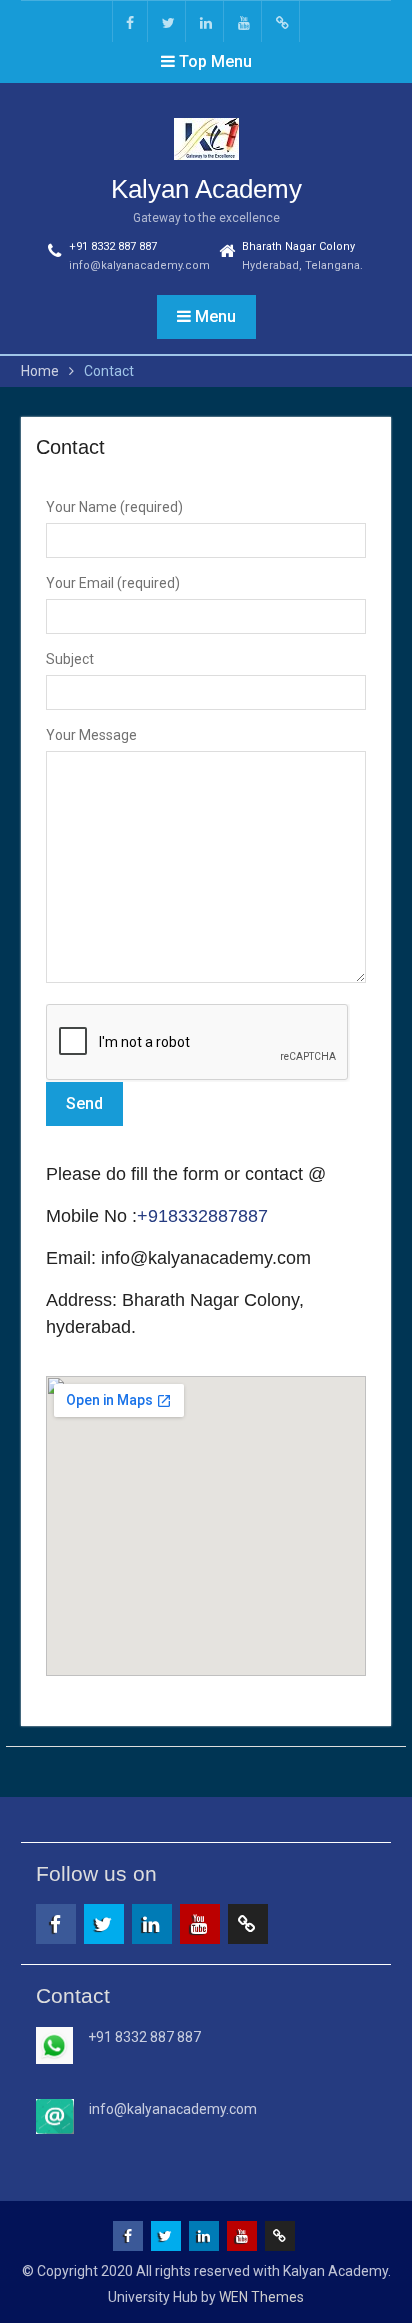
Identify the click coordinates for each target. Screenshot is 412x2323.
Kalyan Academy (206, 189)
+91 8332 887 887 (113, 246)
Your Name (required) (114, 507)
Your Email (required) (113, 583)
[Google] (282, 21)
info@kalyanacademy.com (139, 265)
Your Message (91, 735)
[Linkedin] (206, 21)
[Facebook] (130, 21)
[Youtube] (244, 21)
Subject (70, 659)
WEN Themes (261, 2297)
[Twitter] (168, 21)
